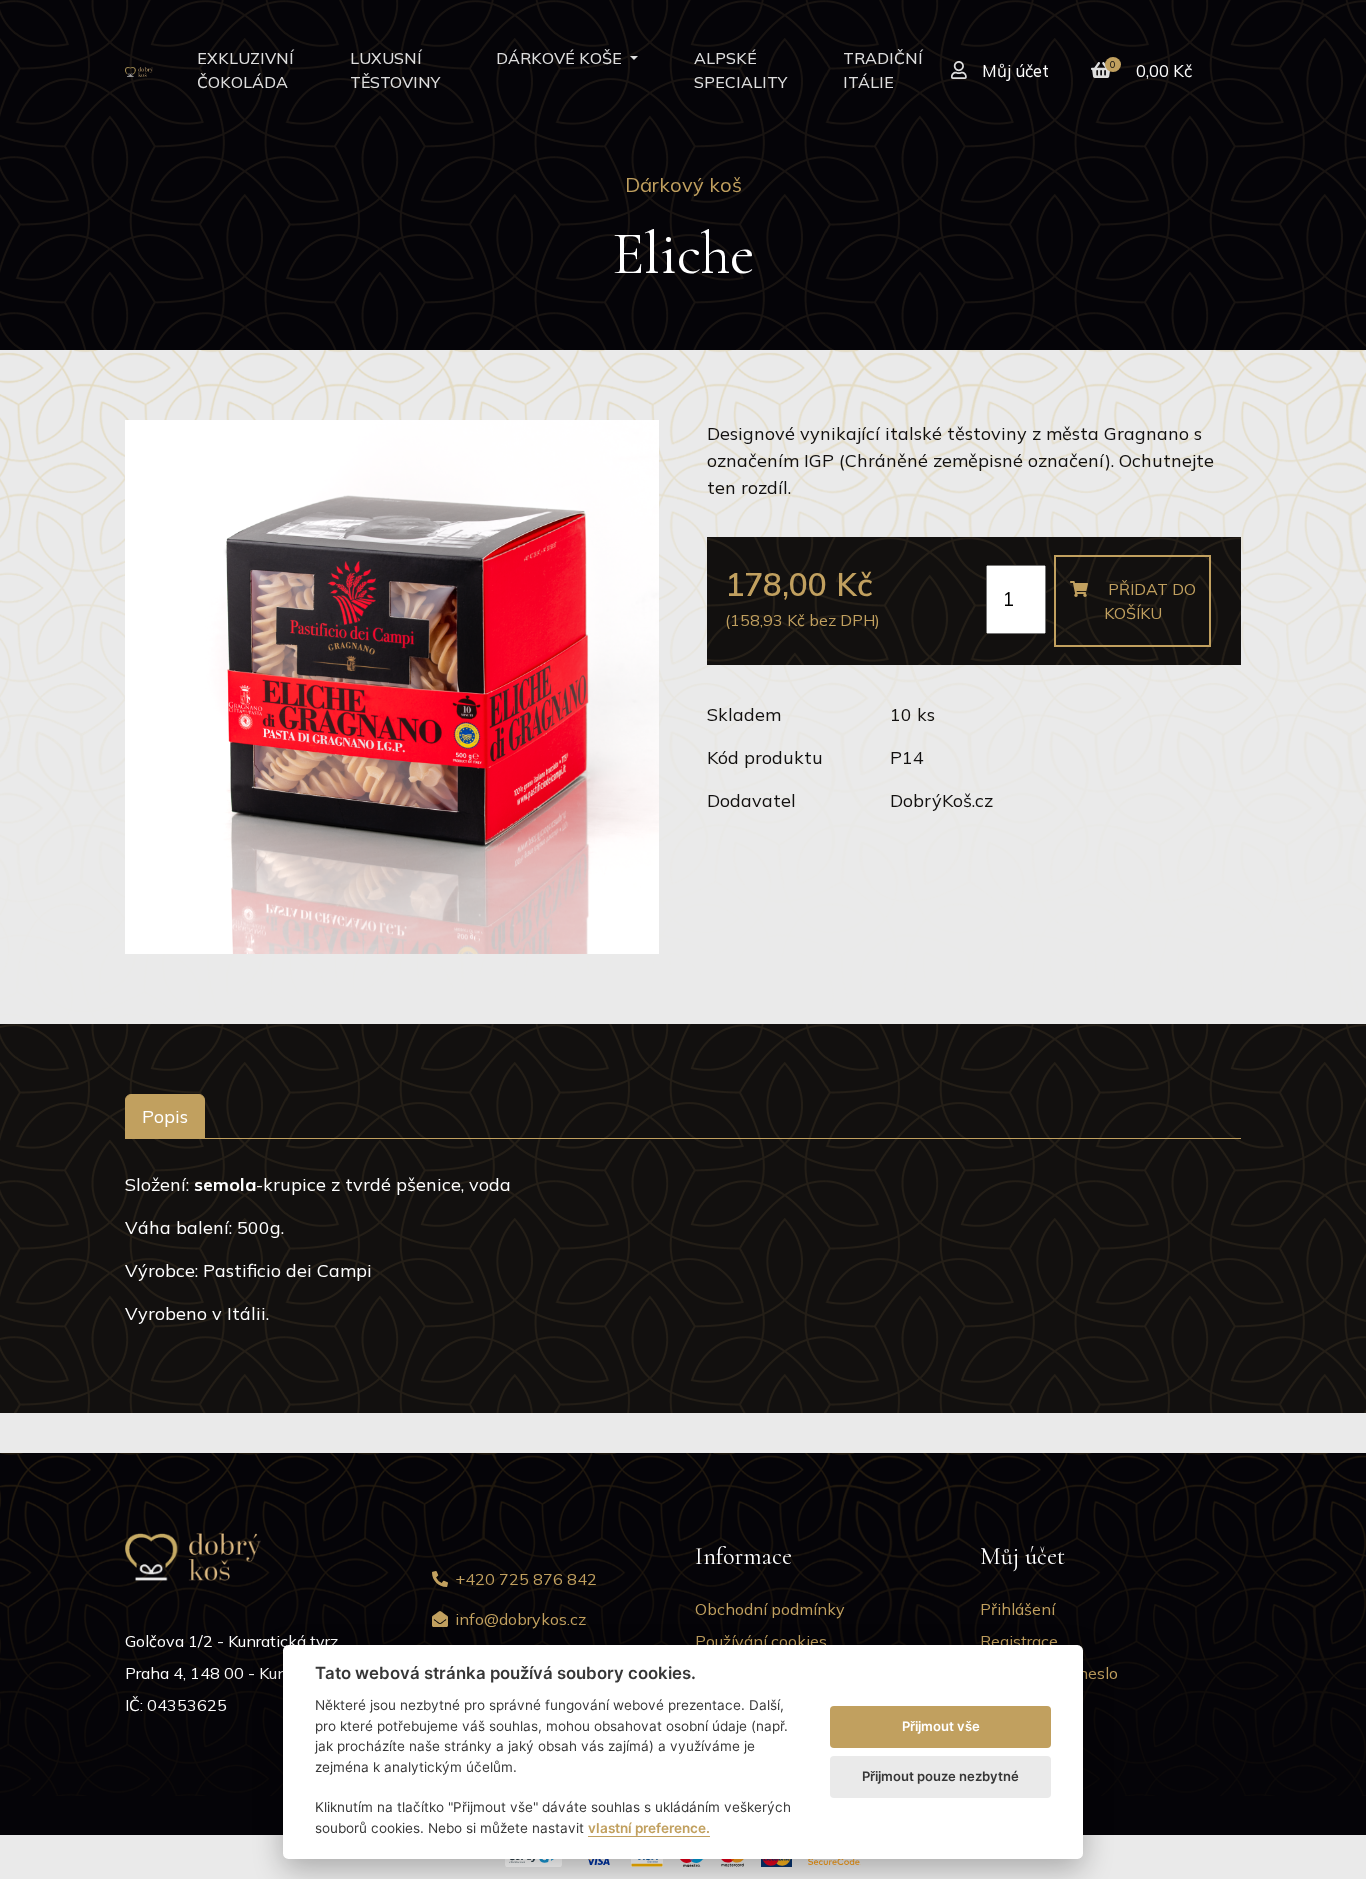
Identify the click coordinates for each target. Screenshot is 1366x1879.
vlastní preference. (649, 1828)
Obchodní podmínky (770, 1609)
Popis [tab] (165, 1116)
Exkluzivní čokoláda (245, 70)
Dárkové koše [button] (561, 58)
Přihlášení (1017, 1609)
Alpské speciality (740, 70)
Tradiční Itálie (883, 70)
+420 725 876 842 (526, 1579)
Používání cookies (761, 1641)
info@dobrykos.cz (520, 1619)
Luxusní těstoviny (395, 70)
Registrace (1019, 1641)
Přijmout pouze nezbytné (940, 1776)
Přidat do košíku (1150, 601)
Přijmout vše (941, 1726)
